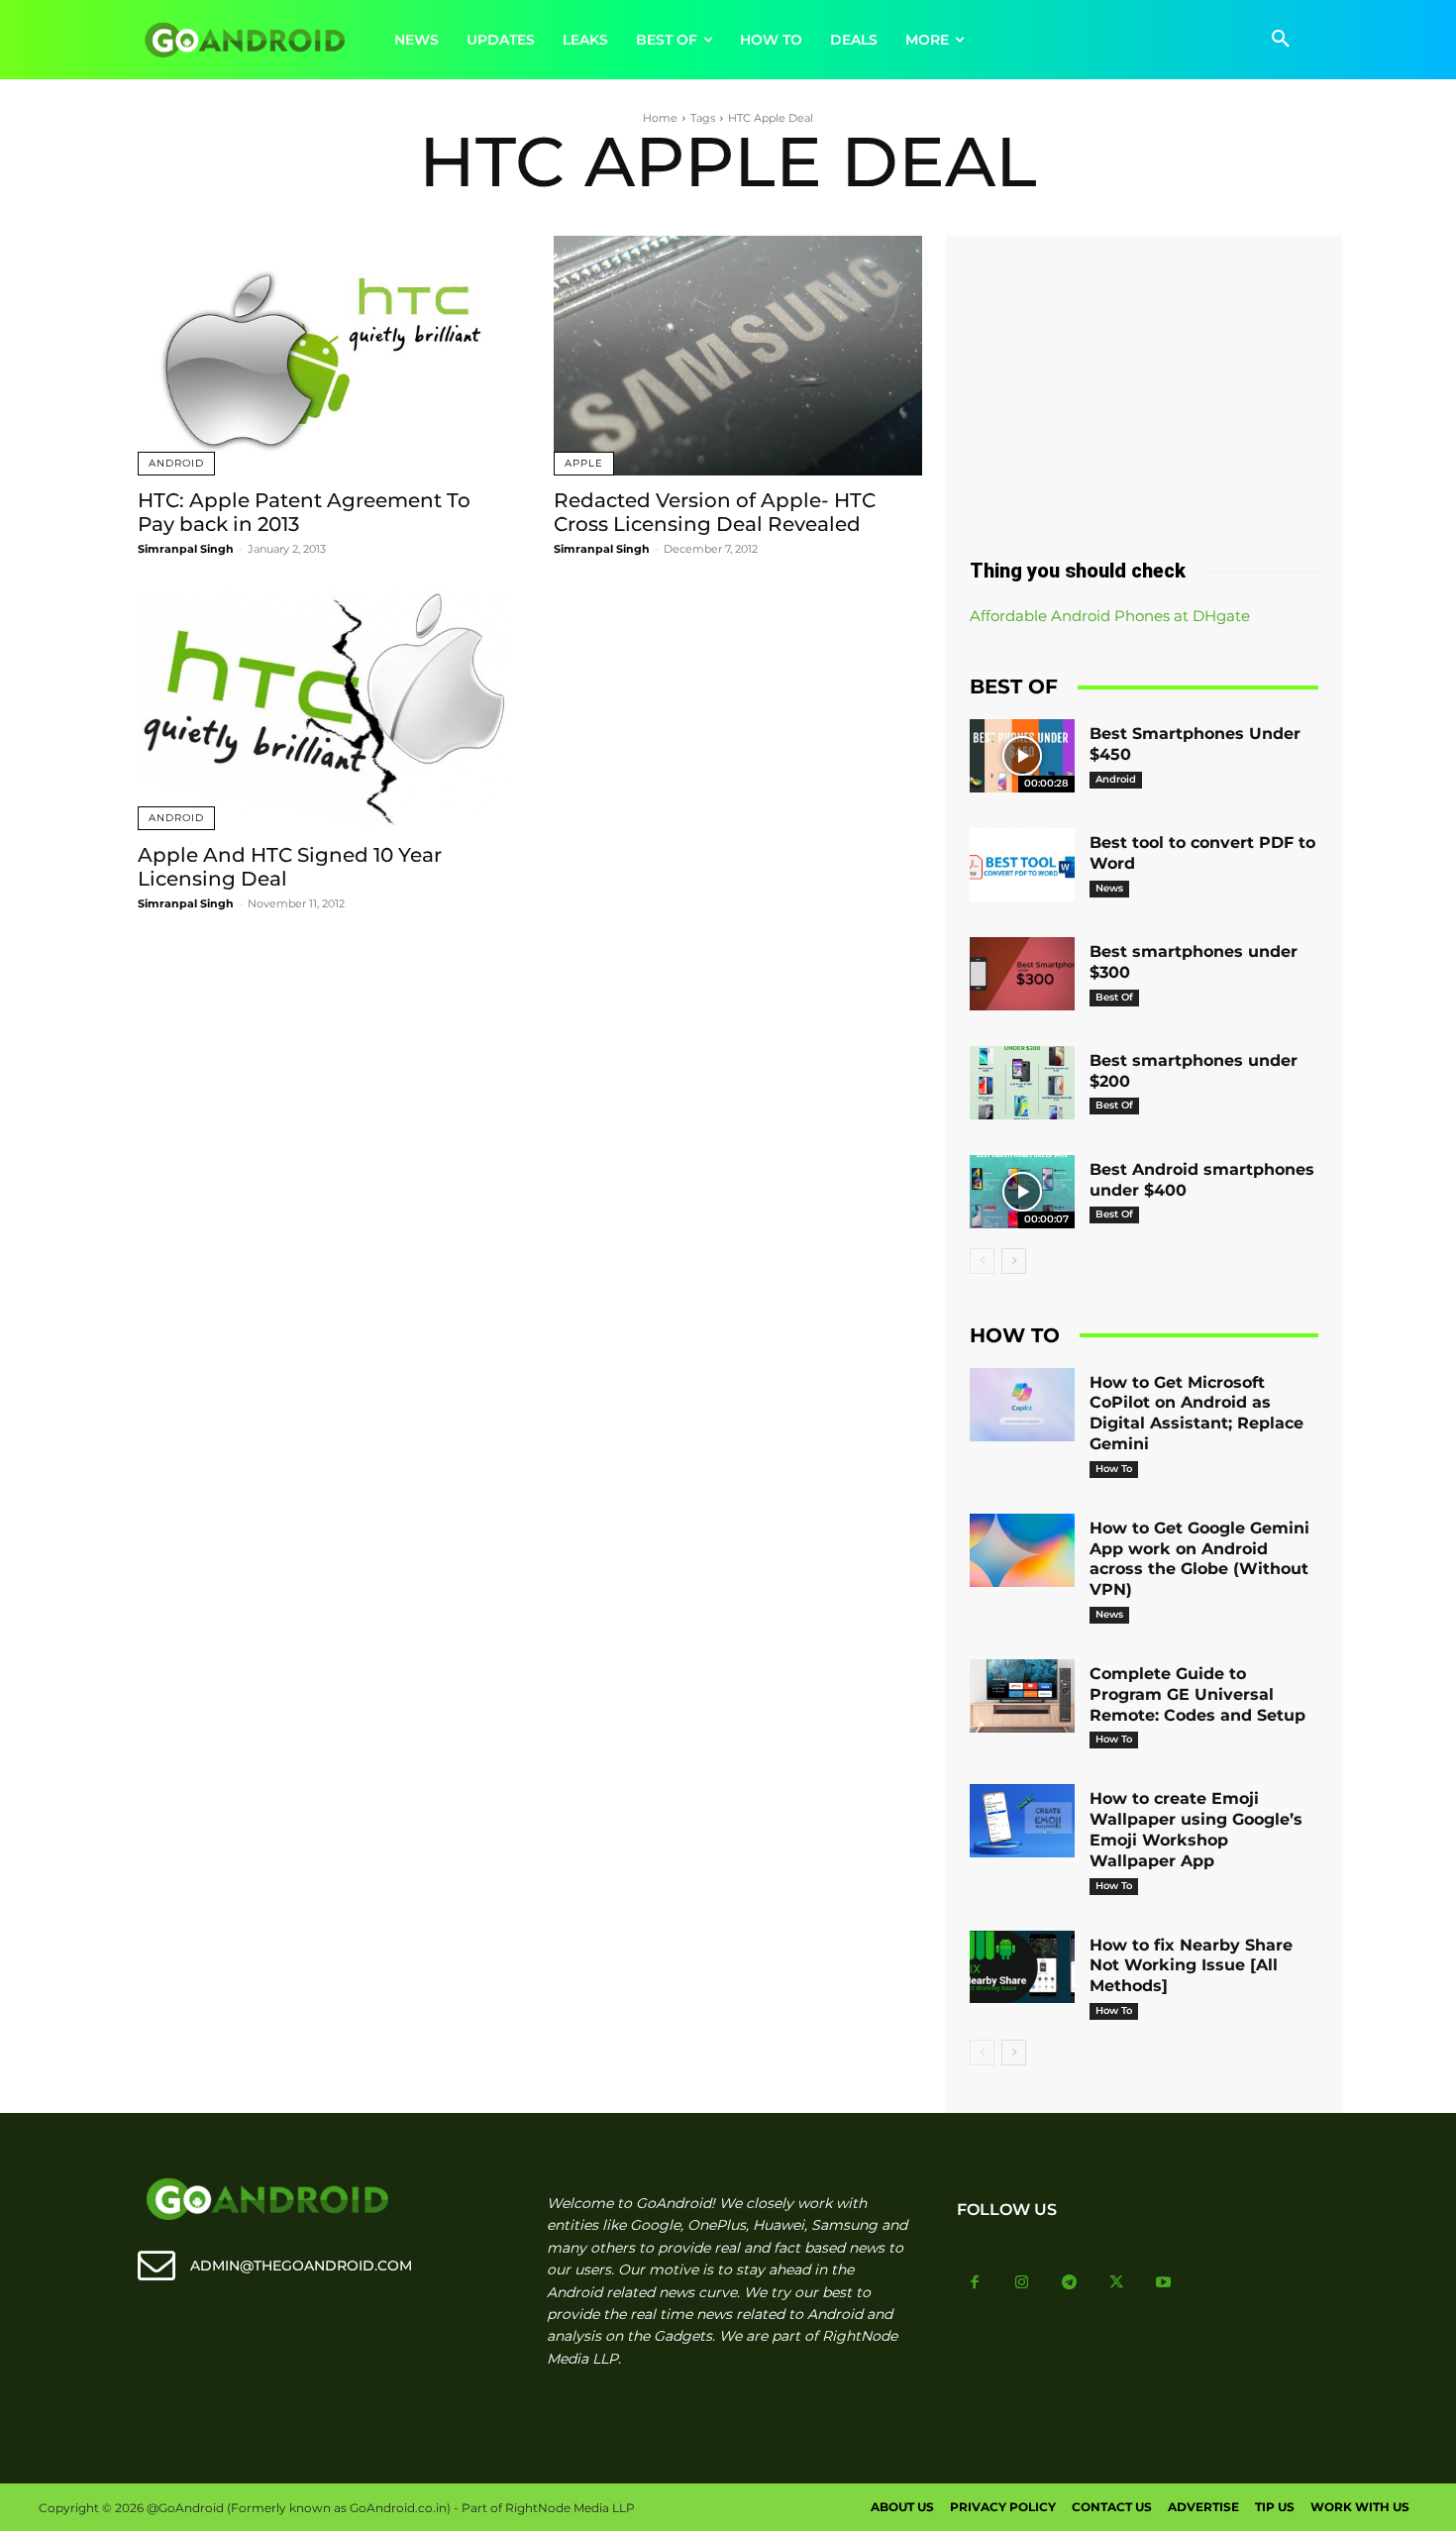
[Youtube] (1164, 2283)
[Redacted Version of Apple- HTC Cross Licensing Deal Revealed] (738, 356)
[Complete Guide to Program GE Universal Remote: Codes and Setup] (1022, 1696)
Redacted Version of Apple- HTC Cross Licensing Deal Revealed (715, 512)
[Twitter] (1116, 2283)
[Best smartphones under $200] (1022, 1083)
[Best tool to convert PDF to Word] (1022, 865)
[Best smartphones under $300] (1022, 974)
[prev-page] (982, 1261)
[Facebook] (976, 2283)
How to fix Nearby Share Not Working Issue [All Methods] (1191, 1966)
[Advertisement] (1144, 389)
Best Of (1114, 997)
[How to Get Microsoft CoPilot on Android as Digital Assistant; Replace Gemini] (1022, 1405)
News (1109, 888)
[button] (1281, 40)
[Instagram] (1022, 2283)
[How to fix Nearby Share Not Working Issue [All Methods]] (1022, 1967)
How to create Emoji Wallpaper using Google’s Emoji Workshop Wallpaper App (1196, 1829)
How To (1114, 1469)
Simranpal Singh (186, 549)
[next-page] (1014, 1261)
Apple (584, 463)
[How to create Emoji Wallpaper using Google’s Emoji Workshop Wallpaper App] (1022, 1821)
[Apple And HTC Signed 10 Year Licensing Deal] (322, 710)
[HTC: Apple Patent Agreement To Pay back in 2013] (322, 356)
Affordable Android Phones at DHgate (1110, 616)
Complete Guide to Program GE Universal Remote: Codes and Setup (1197, 1694)
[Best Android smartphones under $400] (1022, 1192)
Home (660, 118)
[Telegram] (1070, 2283)
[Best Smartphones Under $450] (1022, 756)
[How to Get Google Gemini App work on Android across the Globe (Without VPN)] (1022, 1550)
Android (176, 463)
